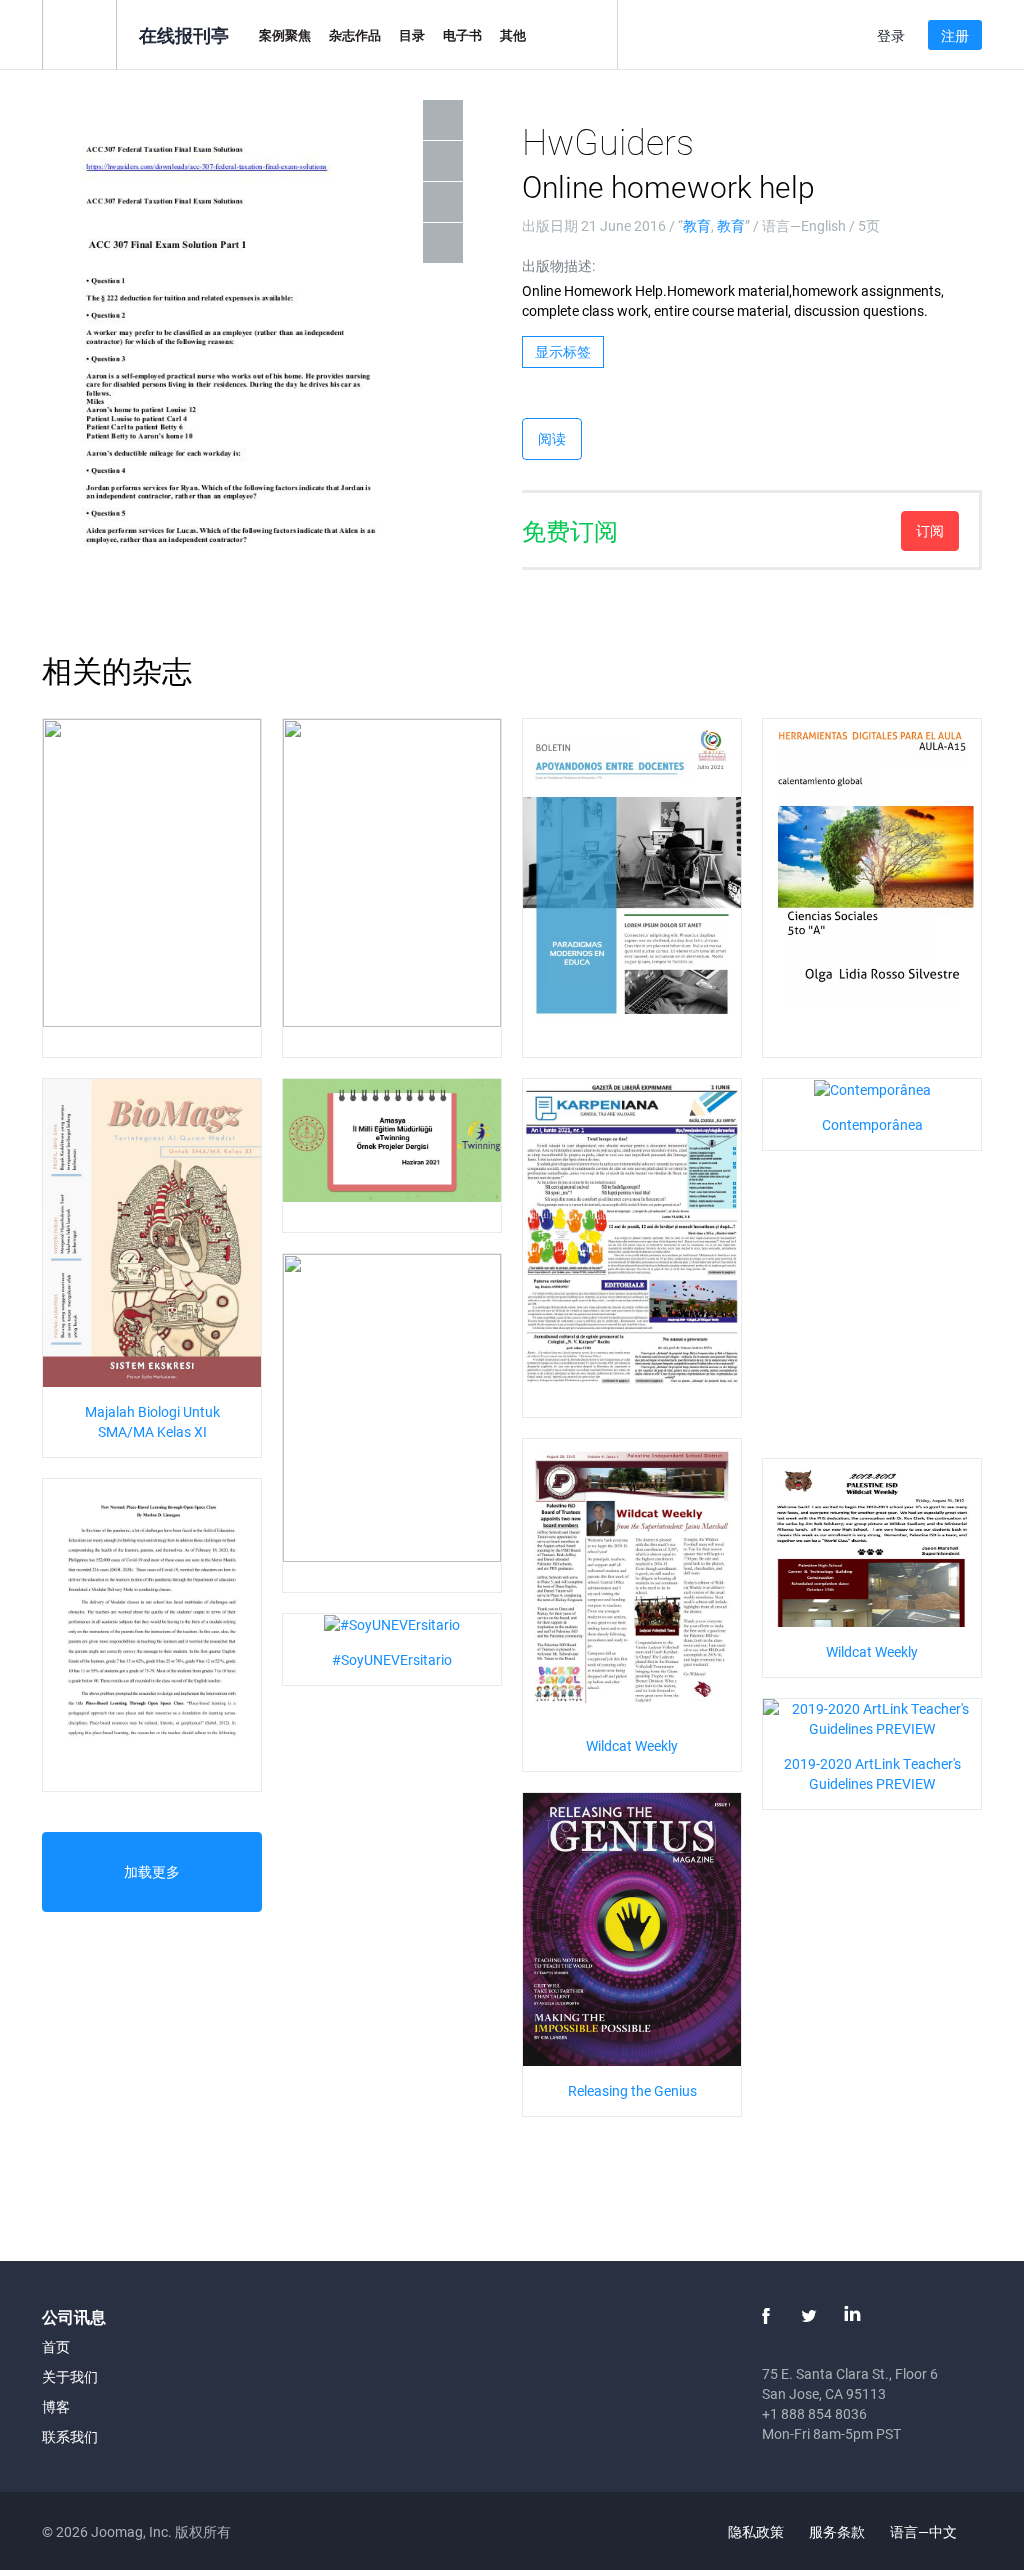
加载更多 (152, 1871)
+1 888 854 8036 (814, 2413)
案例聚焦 (285, 35)
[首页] (79, 33)
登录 (891, 35)
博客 (56, 2406)
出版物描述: (558, 265)
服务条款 (837, 2531)
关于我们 (70, 2376)
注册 (955, 35)
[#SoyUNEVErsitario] (392, 1623)
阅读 (552, 438)
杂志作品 (355, 35)
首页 (56, 2346)
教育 (697, 225)
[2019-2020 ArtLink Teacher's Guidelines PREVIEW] (872, 1716)
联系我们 (70, 2436)
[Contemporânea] (872, 1088)
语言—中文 (925, 2531)
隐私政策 (756, 2531)
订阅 (930, 530)
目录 (412, 35)
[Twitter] (809, 2316)
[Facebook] (766, 2316)
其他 (513, 35)
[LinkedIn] (852, 2316)
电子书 (462, 35)
